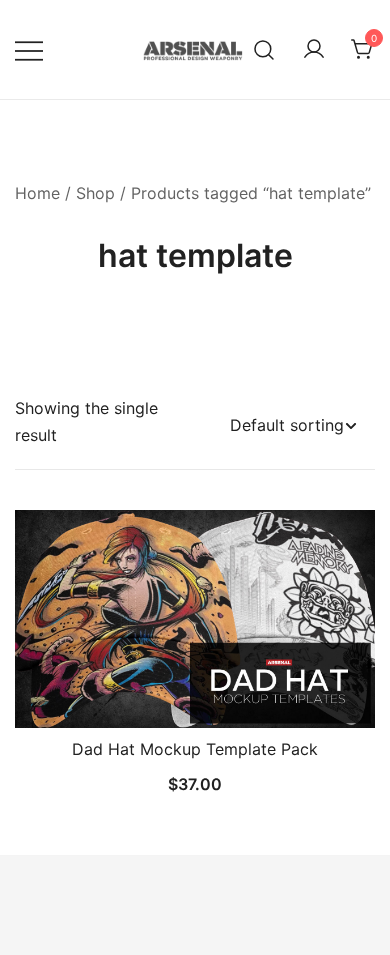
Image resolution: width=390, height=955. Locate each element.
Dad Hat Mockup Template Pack (195, 749)
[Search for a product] (264, 49)
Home (37, 193)
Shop (95, 193)
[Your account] (314, 50)
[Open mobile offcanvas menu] (29, 49)
